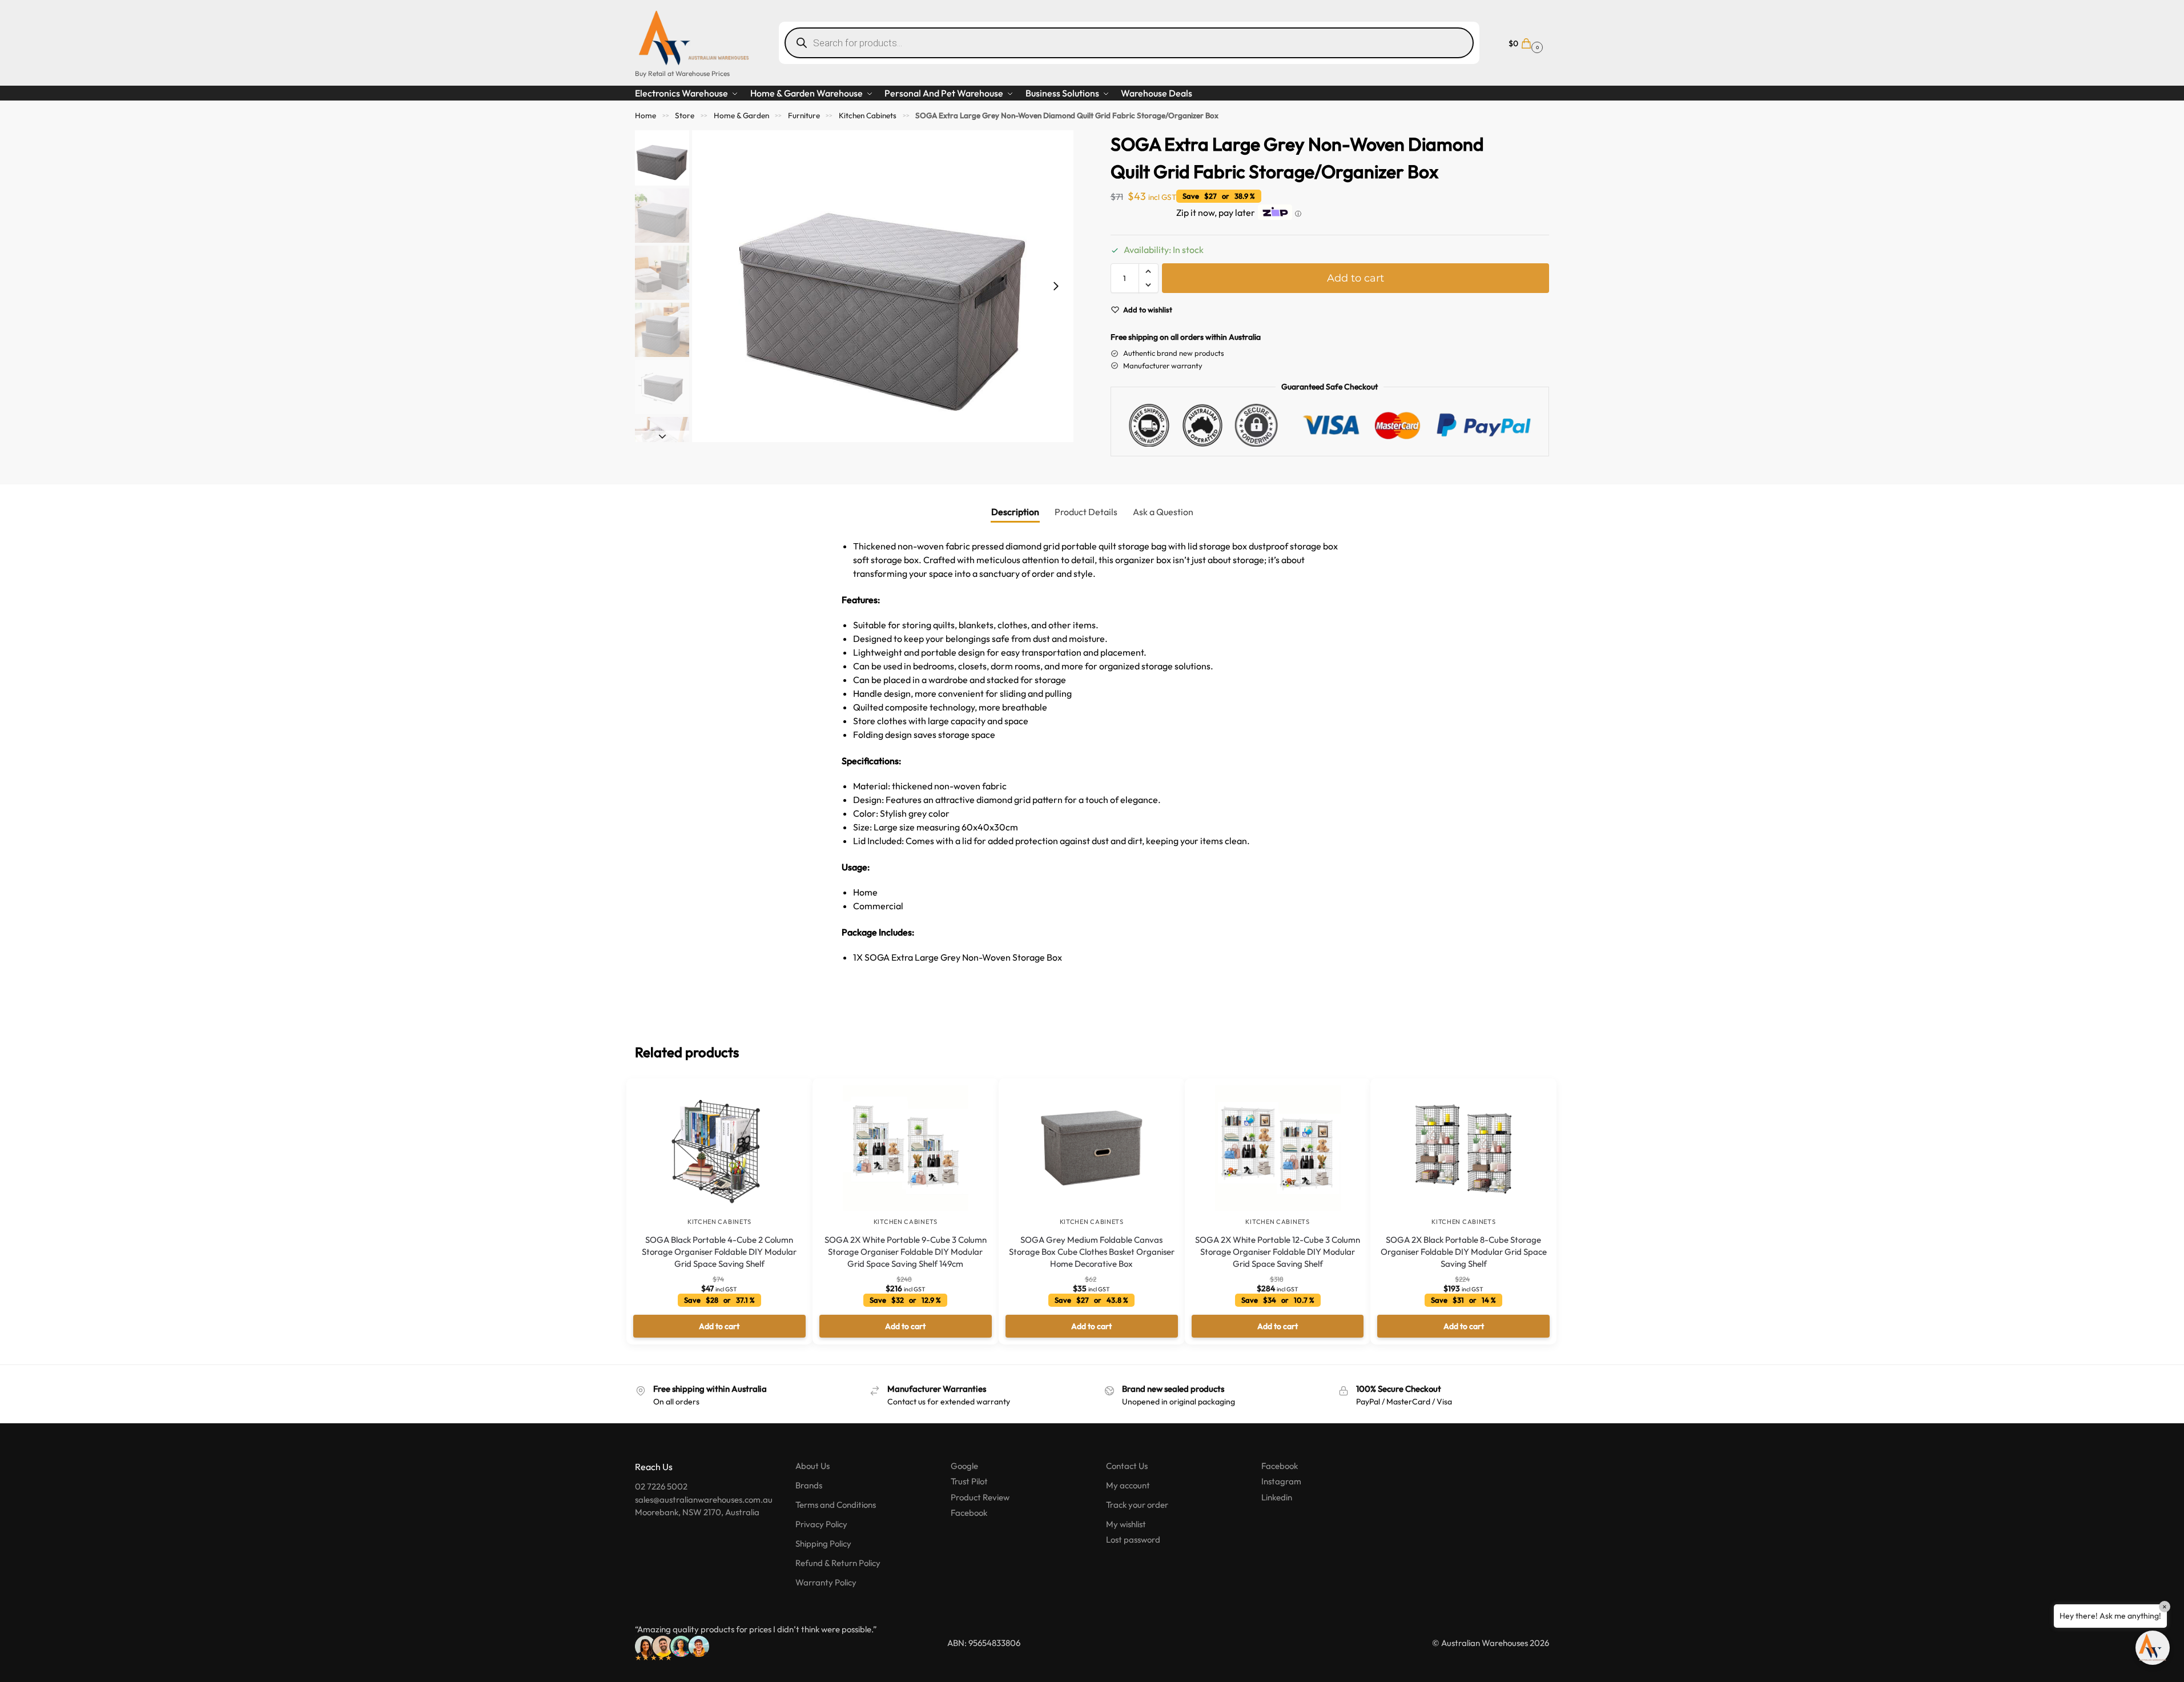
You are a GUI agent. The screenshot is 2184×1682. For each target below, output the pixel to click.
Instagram (1281, 1481)
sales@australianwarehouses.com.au (704, 1500)
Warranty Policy (826, 1582)
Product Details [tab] (1086, 512)
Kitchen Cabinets (868, 115)
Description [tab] (1015, 512)
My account (1128, 1485)
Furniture (804, 115)
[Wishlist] (787, 1095)
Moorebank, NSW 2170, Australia (697, 1512)
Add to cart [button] (719, 1326)
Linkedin (1277, 1497)
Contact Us (1127, 1466)
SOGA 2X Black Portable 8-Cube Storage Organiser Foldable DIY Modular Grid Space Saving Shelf (1464, 1252)
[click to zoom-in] (883, 286)
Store (685, 115)
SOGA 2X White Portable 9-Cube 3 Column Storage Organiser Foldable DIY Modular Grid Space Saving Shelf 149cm (906, 1252)
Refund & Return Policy (838, 1563)
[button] (1524, 43)
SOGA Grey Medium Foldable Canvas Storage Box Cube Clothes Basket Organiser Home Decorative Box (1092, 1252)
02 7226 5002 (661, 1486)
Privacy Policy (821, 1524)
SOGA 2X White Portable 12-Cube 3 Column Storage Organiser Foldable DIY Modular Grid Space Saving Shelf (1278, 1252)
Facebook (969, 1513)
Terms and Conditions (836, 1505)
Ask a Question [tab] (1163, 512)
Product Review (980, 1497)
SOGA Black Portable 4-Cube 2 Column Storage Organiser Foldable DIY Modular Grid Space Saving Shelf (719, 1252)
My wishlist (1126, 1524)
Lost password (1133, 1540)
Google (964, 1466)
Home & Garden (741, 115)
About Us (813, 1466)
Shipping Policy (823, 1543)
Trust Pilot (969, 1481)
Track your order (1137, 1505)
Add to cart (1356, 278)
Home (645, 115)
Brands (809, 1485)
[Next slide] (1056, 286)
